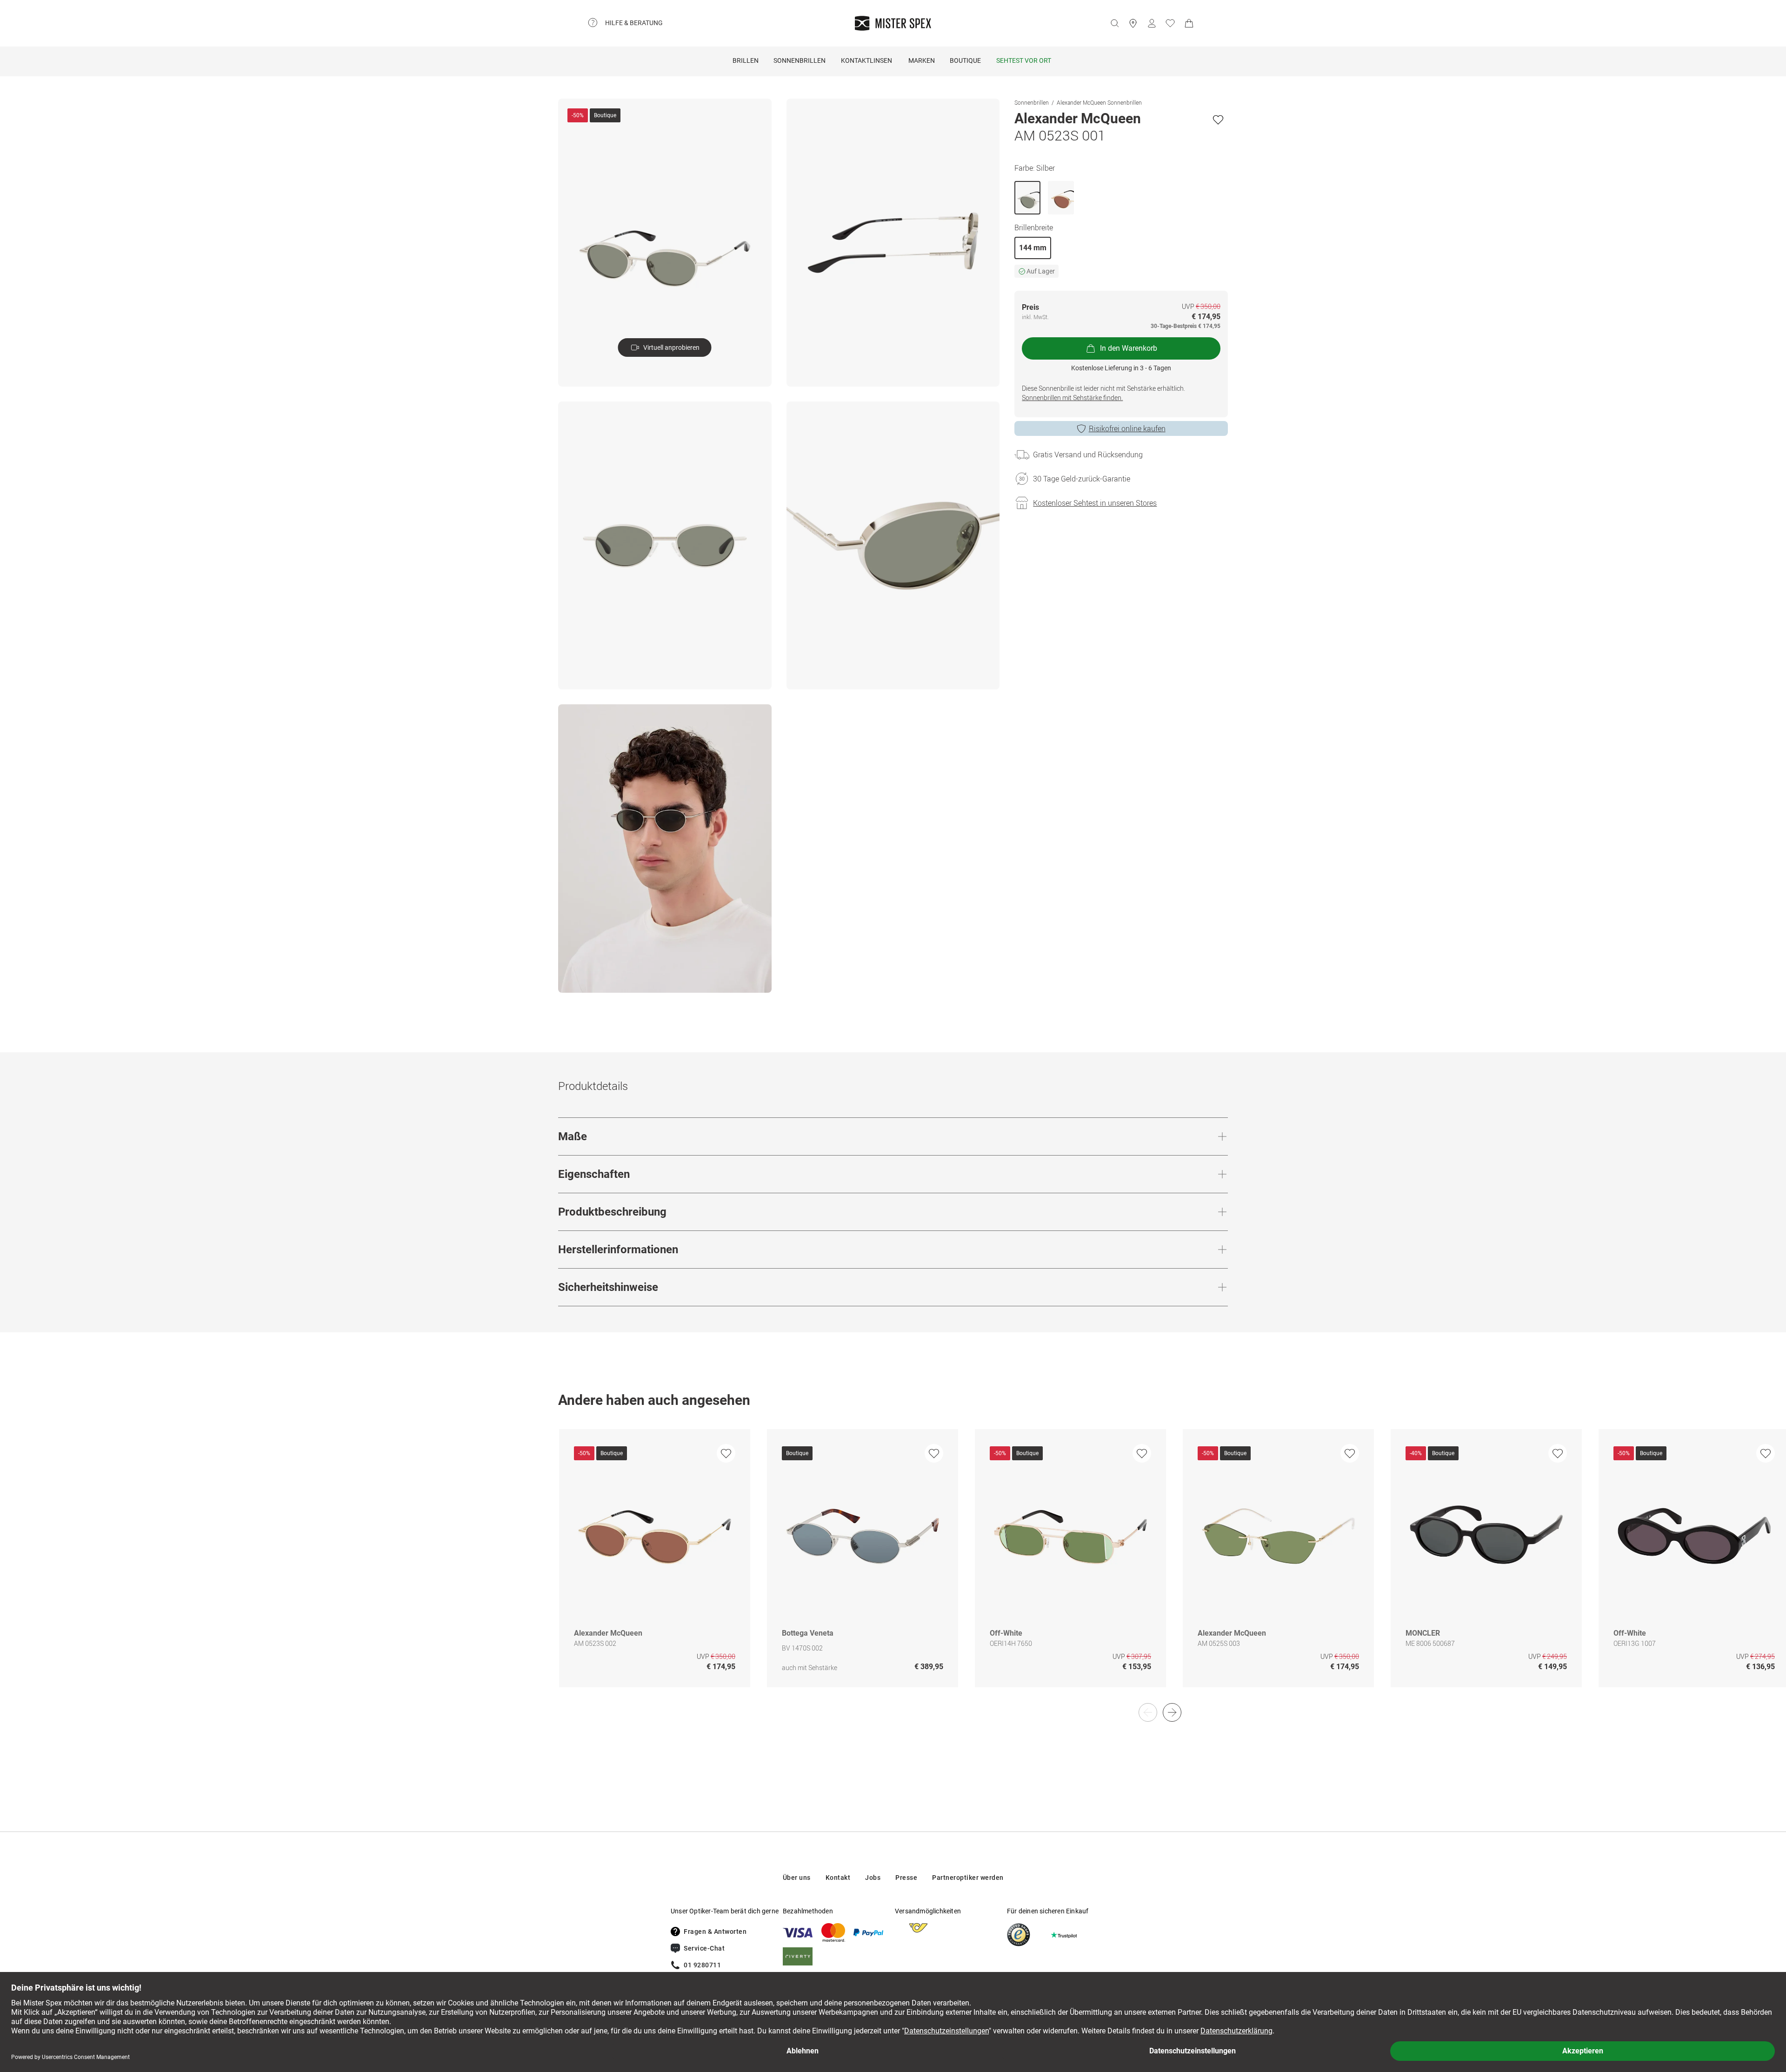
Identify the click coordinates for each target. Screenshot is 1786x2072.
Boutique (965, 60)
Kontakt (838, 1878)
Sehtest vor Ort (1024, 60)
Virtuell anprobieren (671, 348)
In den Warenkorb (1129, 348)
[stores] (1133, 23)
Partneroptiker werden (968, 1878)
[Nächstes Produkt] (1172, 1712)
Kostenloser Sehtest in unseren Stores (1095, 503)
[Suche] (1114, 23)
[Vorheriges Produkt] (1148, 1712)
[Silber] (1027, 198)
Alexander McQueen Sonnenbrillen (1099, 102)
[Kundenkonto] (1152, 23)
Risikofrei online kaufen (1127, 428)
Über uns (797, 1878)
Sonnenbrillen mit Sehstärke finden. (1072, 398)
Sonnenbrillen (800, 60)
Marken (922, 60)
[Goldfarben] (1061, 198)
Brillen (746, 60)
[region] (893, 1568)
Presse (906, 1878)
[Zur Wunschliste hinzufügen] (1218, 120)
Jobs (873, 1878)
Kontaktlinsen (866, 60)
